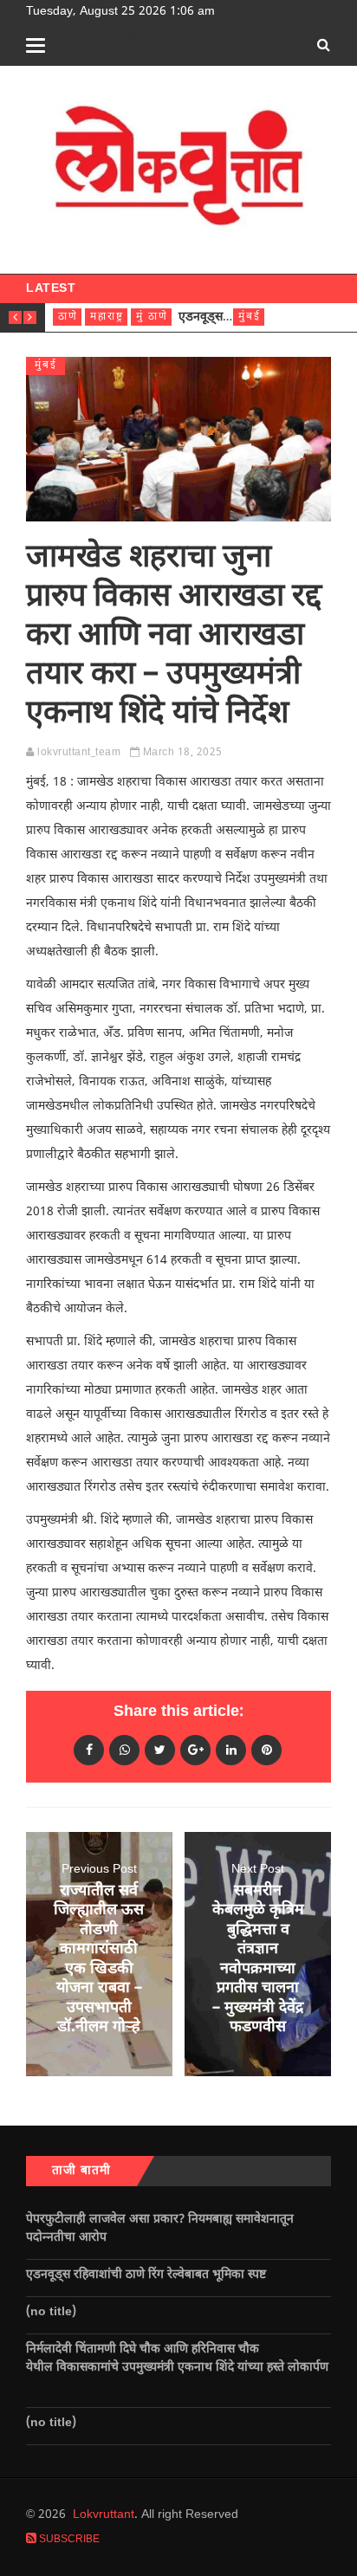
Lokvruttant (104, 2515)
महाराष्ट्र (107, 317)
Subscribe (68, 2540)
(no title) (51, 2312)
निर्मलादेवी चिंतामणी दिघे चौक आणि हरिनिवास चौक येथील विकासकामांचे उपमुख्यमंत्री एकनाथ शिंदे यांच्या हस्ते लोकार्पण (177, 2368)
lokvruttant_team (79, 753)
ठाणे (68, 317)
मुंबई (250, 317)
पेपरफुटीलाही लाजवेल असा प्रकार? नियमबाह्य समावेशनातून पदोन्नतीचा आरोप (160, 2229)
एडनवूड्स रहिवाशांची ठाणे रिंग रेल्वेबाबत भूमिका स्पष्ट (148, 2275)
